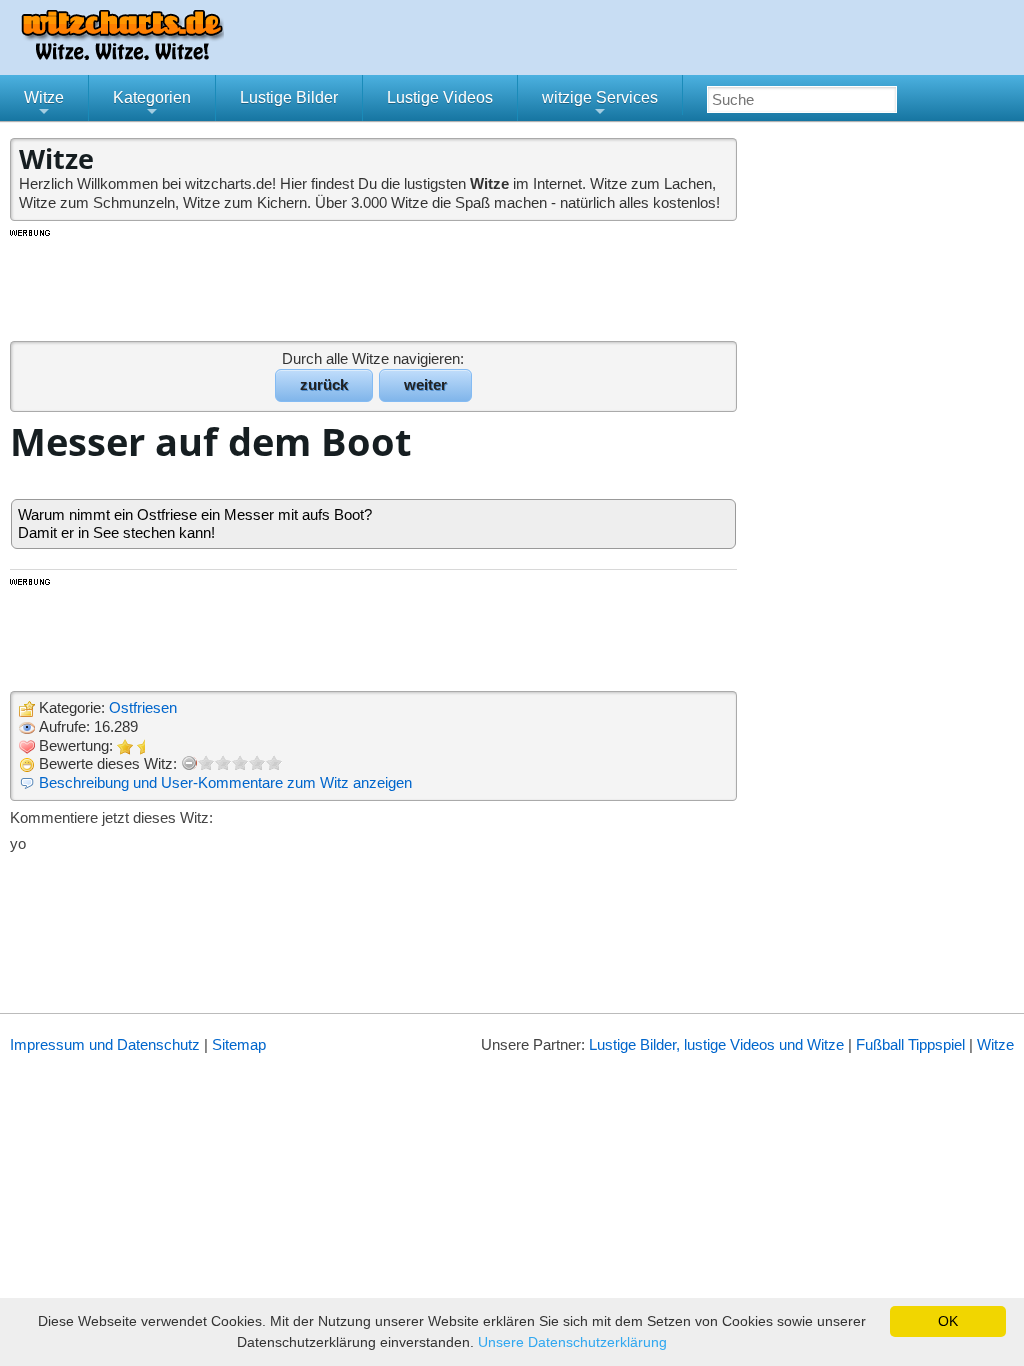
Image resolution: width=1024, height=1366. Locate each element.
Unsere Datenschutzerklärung (572, 1342)
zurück (324, 384)
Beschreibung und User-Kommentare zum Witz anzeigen (225, 782)
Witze (44, 105)
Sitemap (239, 1044)
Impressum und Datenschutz (105, 1044)
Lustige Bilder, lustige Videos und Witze (716, 1044)
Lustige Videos (440, 97)
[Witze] (122, 54)
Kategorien (152, 105)
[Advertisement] (375, 284)
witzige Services (600, 105)
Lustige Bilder (289, 97)
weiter (425, 384)
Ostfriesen (143, 707)
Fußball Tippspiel (910, 1044)
